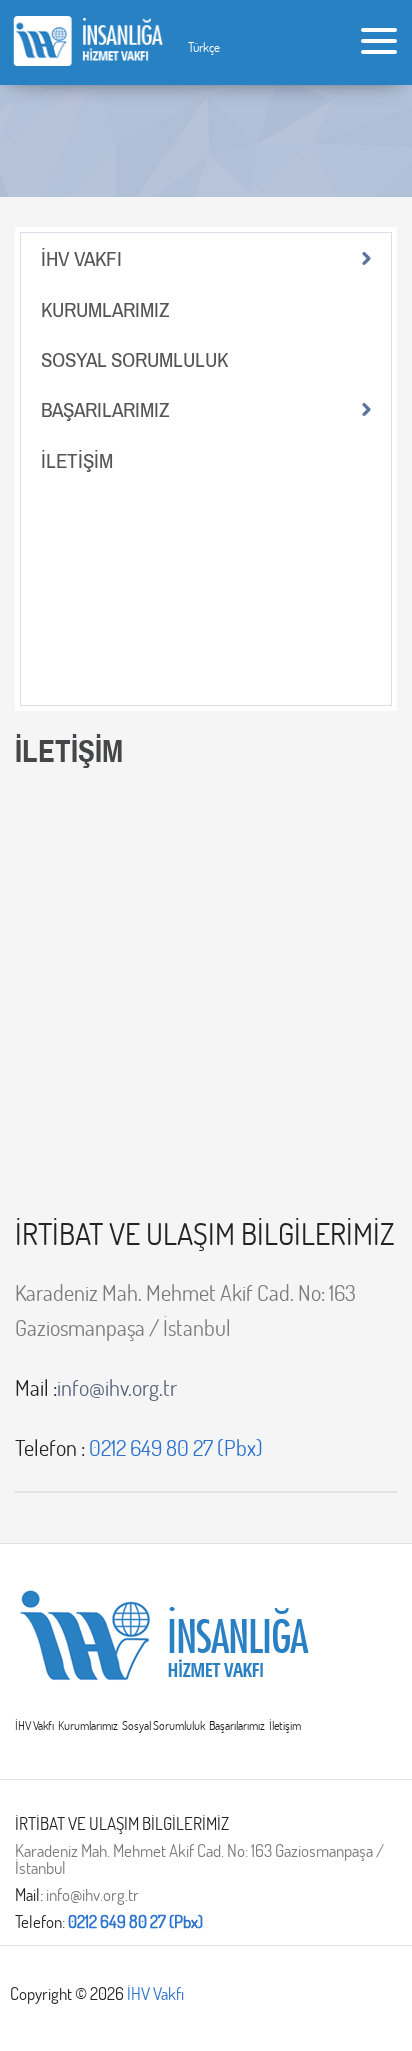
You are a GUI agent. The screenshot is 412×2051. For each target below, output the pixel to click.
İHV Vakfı (34, 1725)
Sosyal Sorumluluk (163, 1725)
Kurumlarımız (88, 1725)
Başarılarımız (237, 1725)
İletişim (285, 1725)
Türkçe (204, 47)
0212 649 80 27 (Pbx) (135, 1921)
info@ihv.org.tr (96, 1388)
